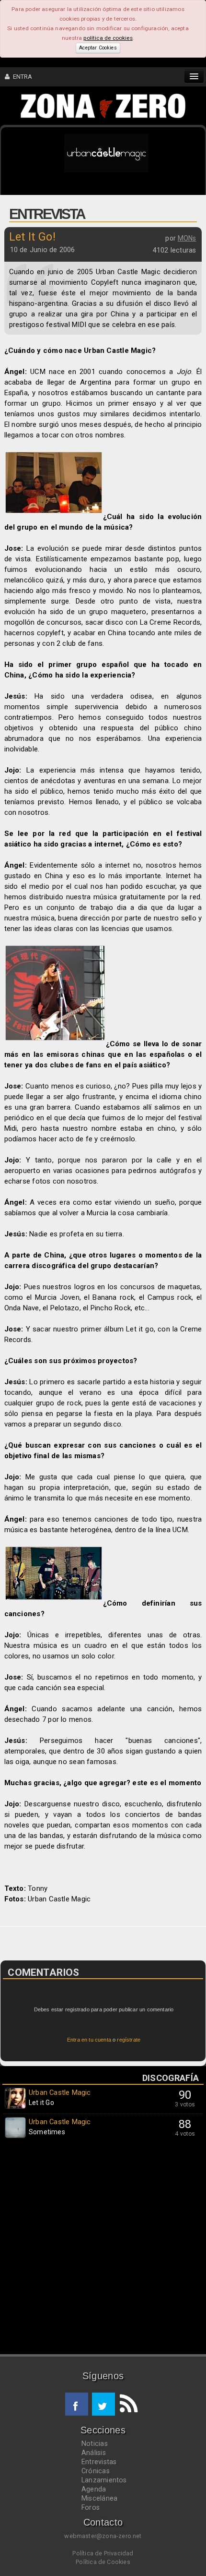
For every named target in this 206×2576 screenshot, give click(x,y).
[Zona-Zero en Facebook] (77, 2404)
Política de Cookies (103, 2562)
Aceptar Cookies (98, 48)
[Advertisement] (103, 2249)
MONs (187, 238)
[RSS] (126, 2404)
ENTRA (21, 77)
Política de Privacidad (103, 2553)
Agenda (94, 2489)
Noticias (95, 2443)
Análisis (94, 2453)
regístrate (129, 2040)
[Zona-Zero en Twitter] (103, 2404)
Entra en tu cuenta (89, 2040)
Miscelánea (99, 2498)
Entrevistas (99, 2462)
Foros (91, 2507)
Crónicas (96, 2471)
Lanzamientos (104, 2480)
